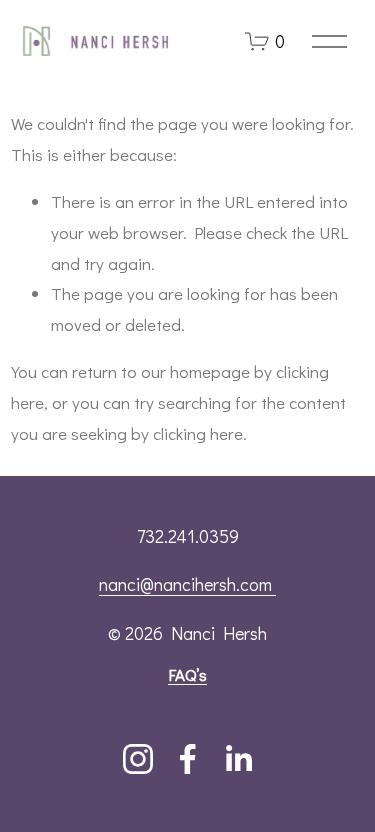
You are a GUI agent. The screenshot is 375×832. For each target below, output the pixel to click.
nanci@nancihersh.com (187, 584)
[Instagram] (138, 759)
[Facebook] (188, 759)
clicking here (198, 433)
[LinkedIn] (238, 759)
